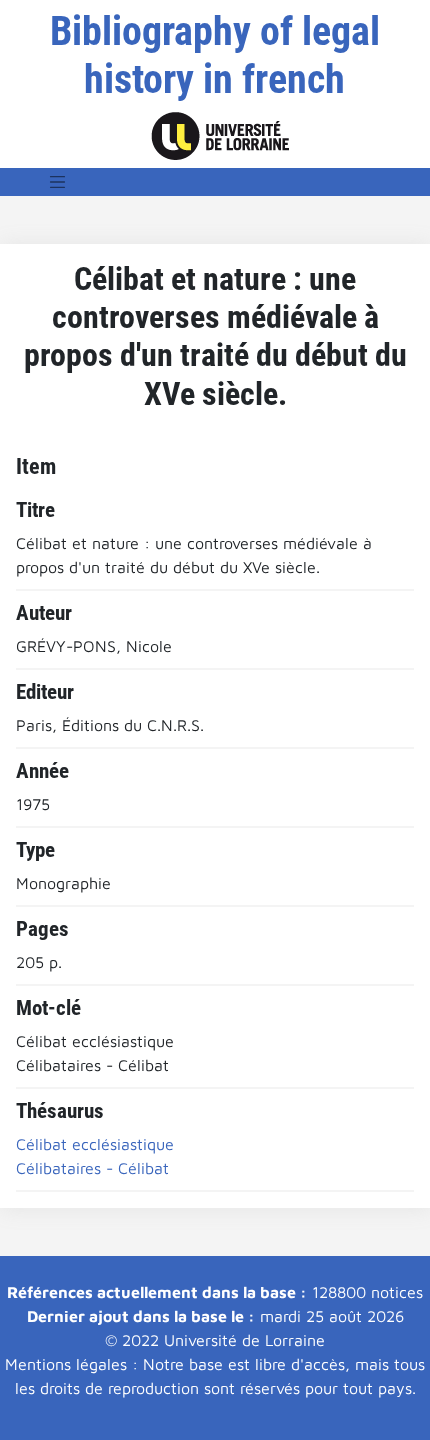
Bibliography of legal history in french (215, 55)
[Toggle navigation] (58, 182)
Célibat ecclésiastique (95, 1144)
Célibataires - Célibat (92, 1168)
